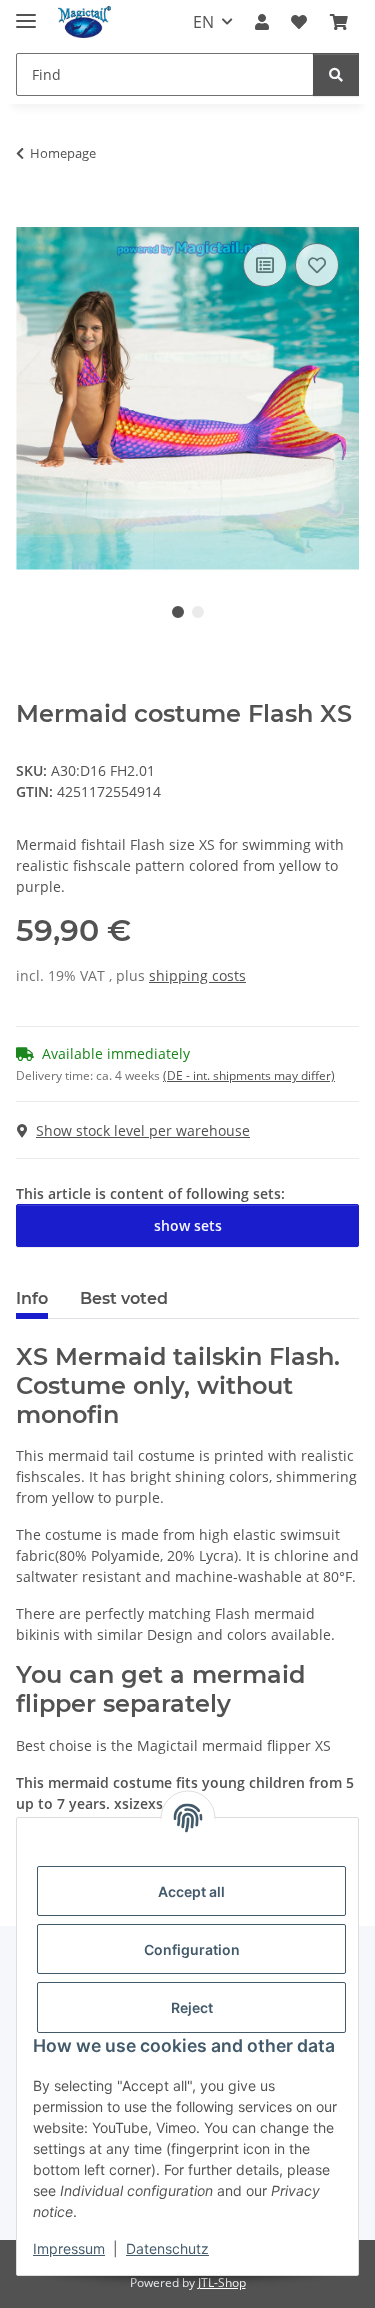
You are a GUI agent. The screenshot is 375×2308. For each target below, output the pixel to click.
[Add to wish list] (317, 265)
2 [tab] (198, 612)
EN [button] (203, 22)
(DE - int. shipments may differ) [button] (249, 1075)
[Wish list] (299, 22)
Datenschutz (167, 2248)
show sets (188, 1225)
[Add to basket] (32, 216)
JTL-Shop (222, 2282)
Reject (192, 2007)
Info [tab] (32, 1298)
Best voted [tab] (124, 1298)
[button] (262, 22)
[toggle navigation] (26, 12)
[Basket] (339, 22)
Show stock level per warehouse (143, 1130)
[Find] (336, 74)
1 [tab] (178, 612)
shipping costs (197, 975)
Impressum (69, 2248)
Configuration (192, 1949)
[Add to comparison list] (265, 265)
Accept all (191, 1891)
